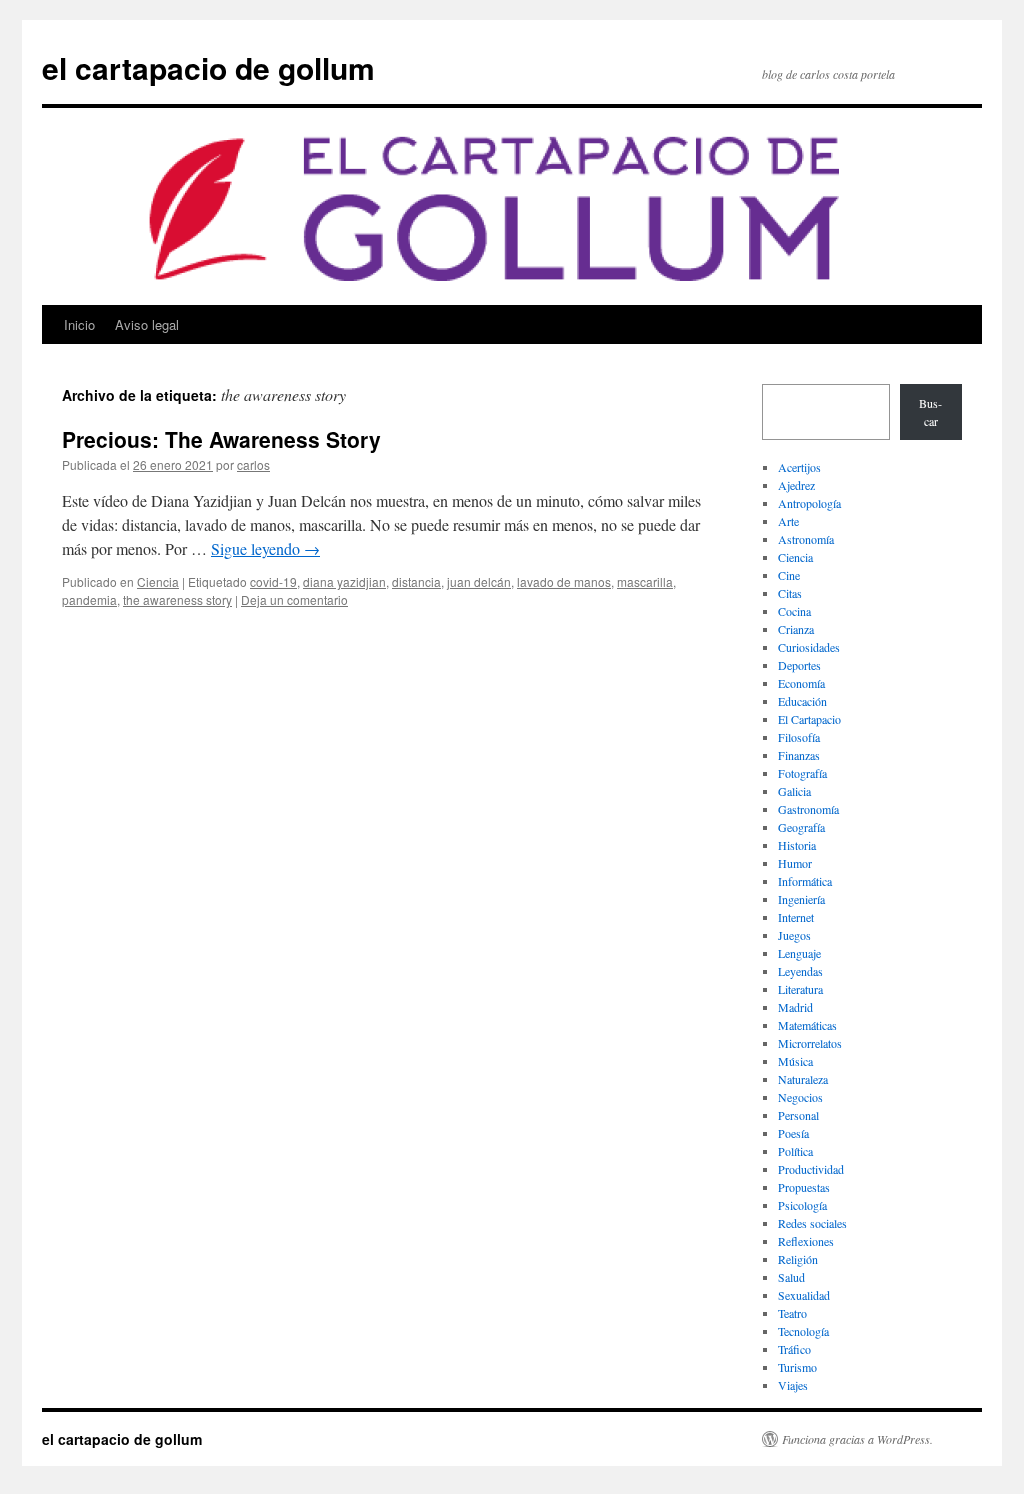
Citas (790, 593)
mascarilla (645, 581)
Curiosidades (809, 647)
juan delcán (479, 581)
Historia (797, 845)
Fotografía (802, 773)
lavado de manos (564, 581)
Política (795, 1151)
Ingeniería (801, 899)
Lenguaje (799, 953)
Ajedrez (796, 485)
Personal (798, 1115)
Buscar (930, 412)
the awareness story (177, 599)
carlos (253, 464)
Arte (788, 521)
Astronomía (806, 539)
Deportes (799, 665)
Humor (795, 863)
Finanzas (799, 755)
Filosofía (799, 737)
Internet (796, 917)
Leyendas (800, 971)
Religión (798, 1259)
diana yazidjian (344, 581)
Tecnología (803, 1331)
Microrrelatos (810, 1043)
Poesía (793, 1133)
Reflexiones (806, 1241)
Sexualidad (804, 1295)
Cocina (794, 611)
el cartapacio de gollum (208, 67)
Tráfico (794, 1349)
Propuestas (804, 1187)
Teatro (792, 1313)
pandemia (89, 599)
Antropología (809, 503)
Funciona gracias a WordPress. (857, 1439)
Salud (791, 1277)
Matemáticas (807, 1025)
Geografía (801, 827)
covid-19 (273, 581)
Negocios (800, 1097)
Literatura (800, 989)
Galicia (794, 791)
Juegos (794, 935)
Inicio (79, 324)
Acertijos (799, 467)
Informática (805, 881)
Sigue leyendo (265, 548)
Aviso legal (147, 324)
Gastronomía (808, 809)
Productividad (811, 1169)
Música (795, 1061)
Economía (801, 683)
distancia (416, 581)
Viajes (793, 1385)
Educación (802, 701)
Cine (789, 575)
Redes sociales (812, 1223)
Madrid (795, 1007)
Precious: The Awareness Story (221, 439)
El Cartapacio (809, 719)
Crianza (796, 629)
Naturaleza (803, 1079)
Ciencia (158, 581)
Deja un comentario (294, 599)
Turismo (797, 1367)
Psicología (802, 1205)
